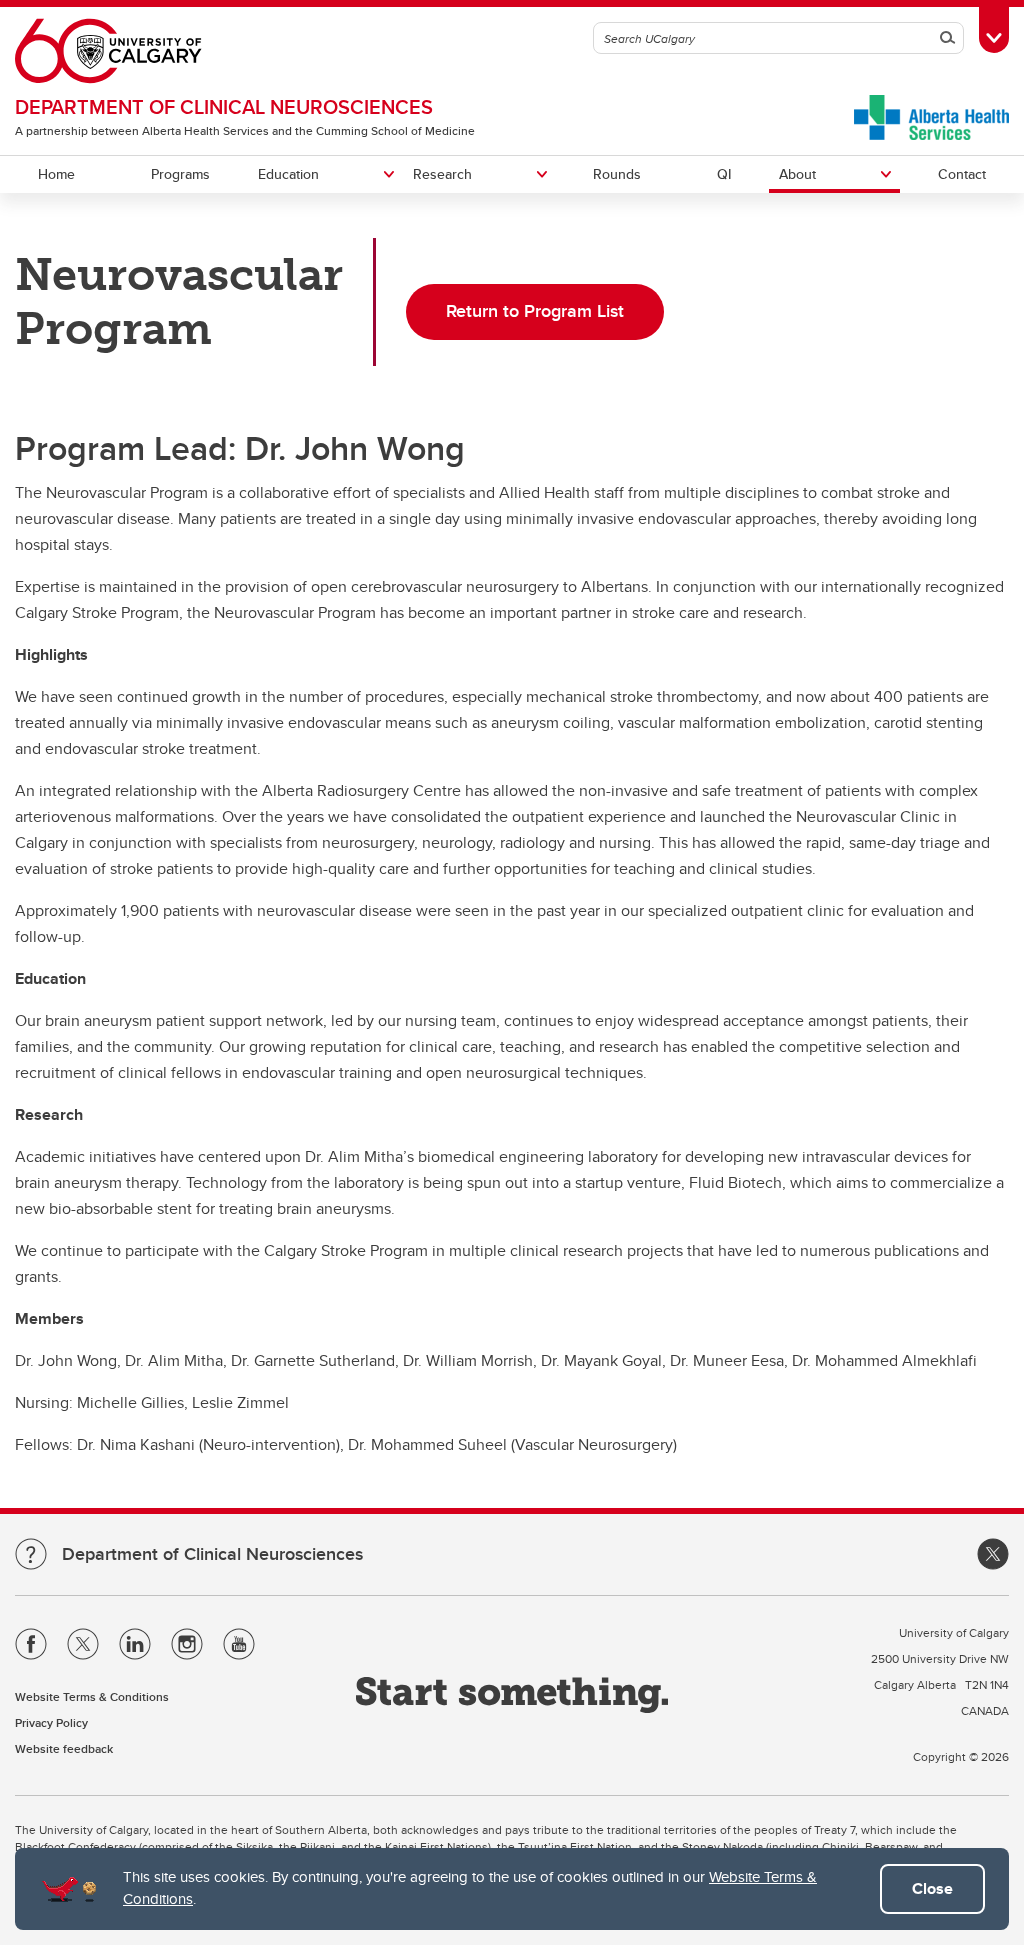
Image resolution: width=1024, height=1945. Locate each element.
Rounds (617, 174)
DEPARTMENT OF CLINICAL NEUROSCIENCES (224, 106)
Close (932, 1888)
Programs (180, 174)
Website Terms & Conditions (92, 1696)
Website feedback (64, 1748)
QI (724, 174)
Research (442, 174)
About (797, 174)
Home (56, 174)
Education (288, 174)
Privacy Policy (51, 1722)
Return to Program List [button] (535, 311)
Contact (962, 174)
